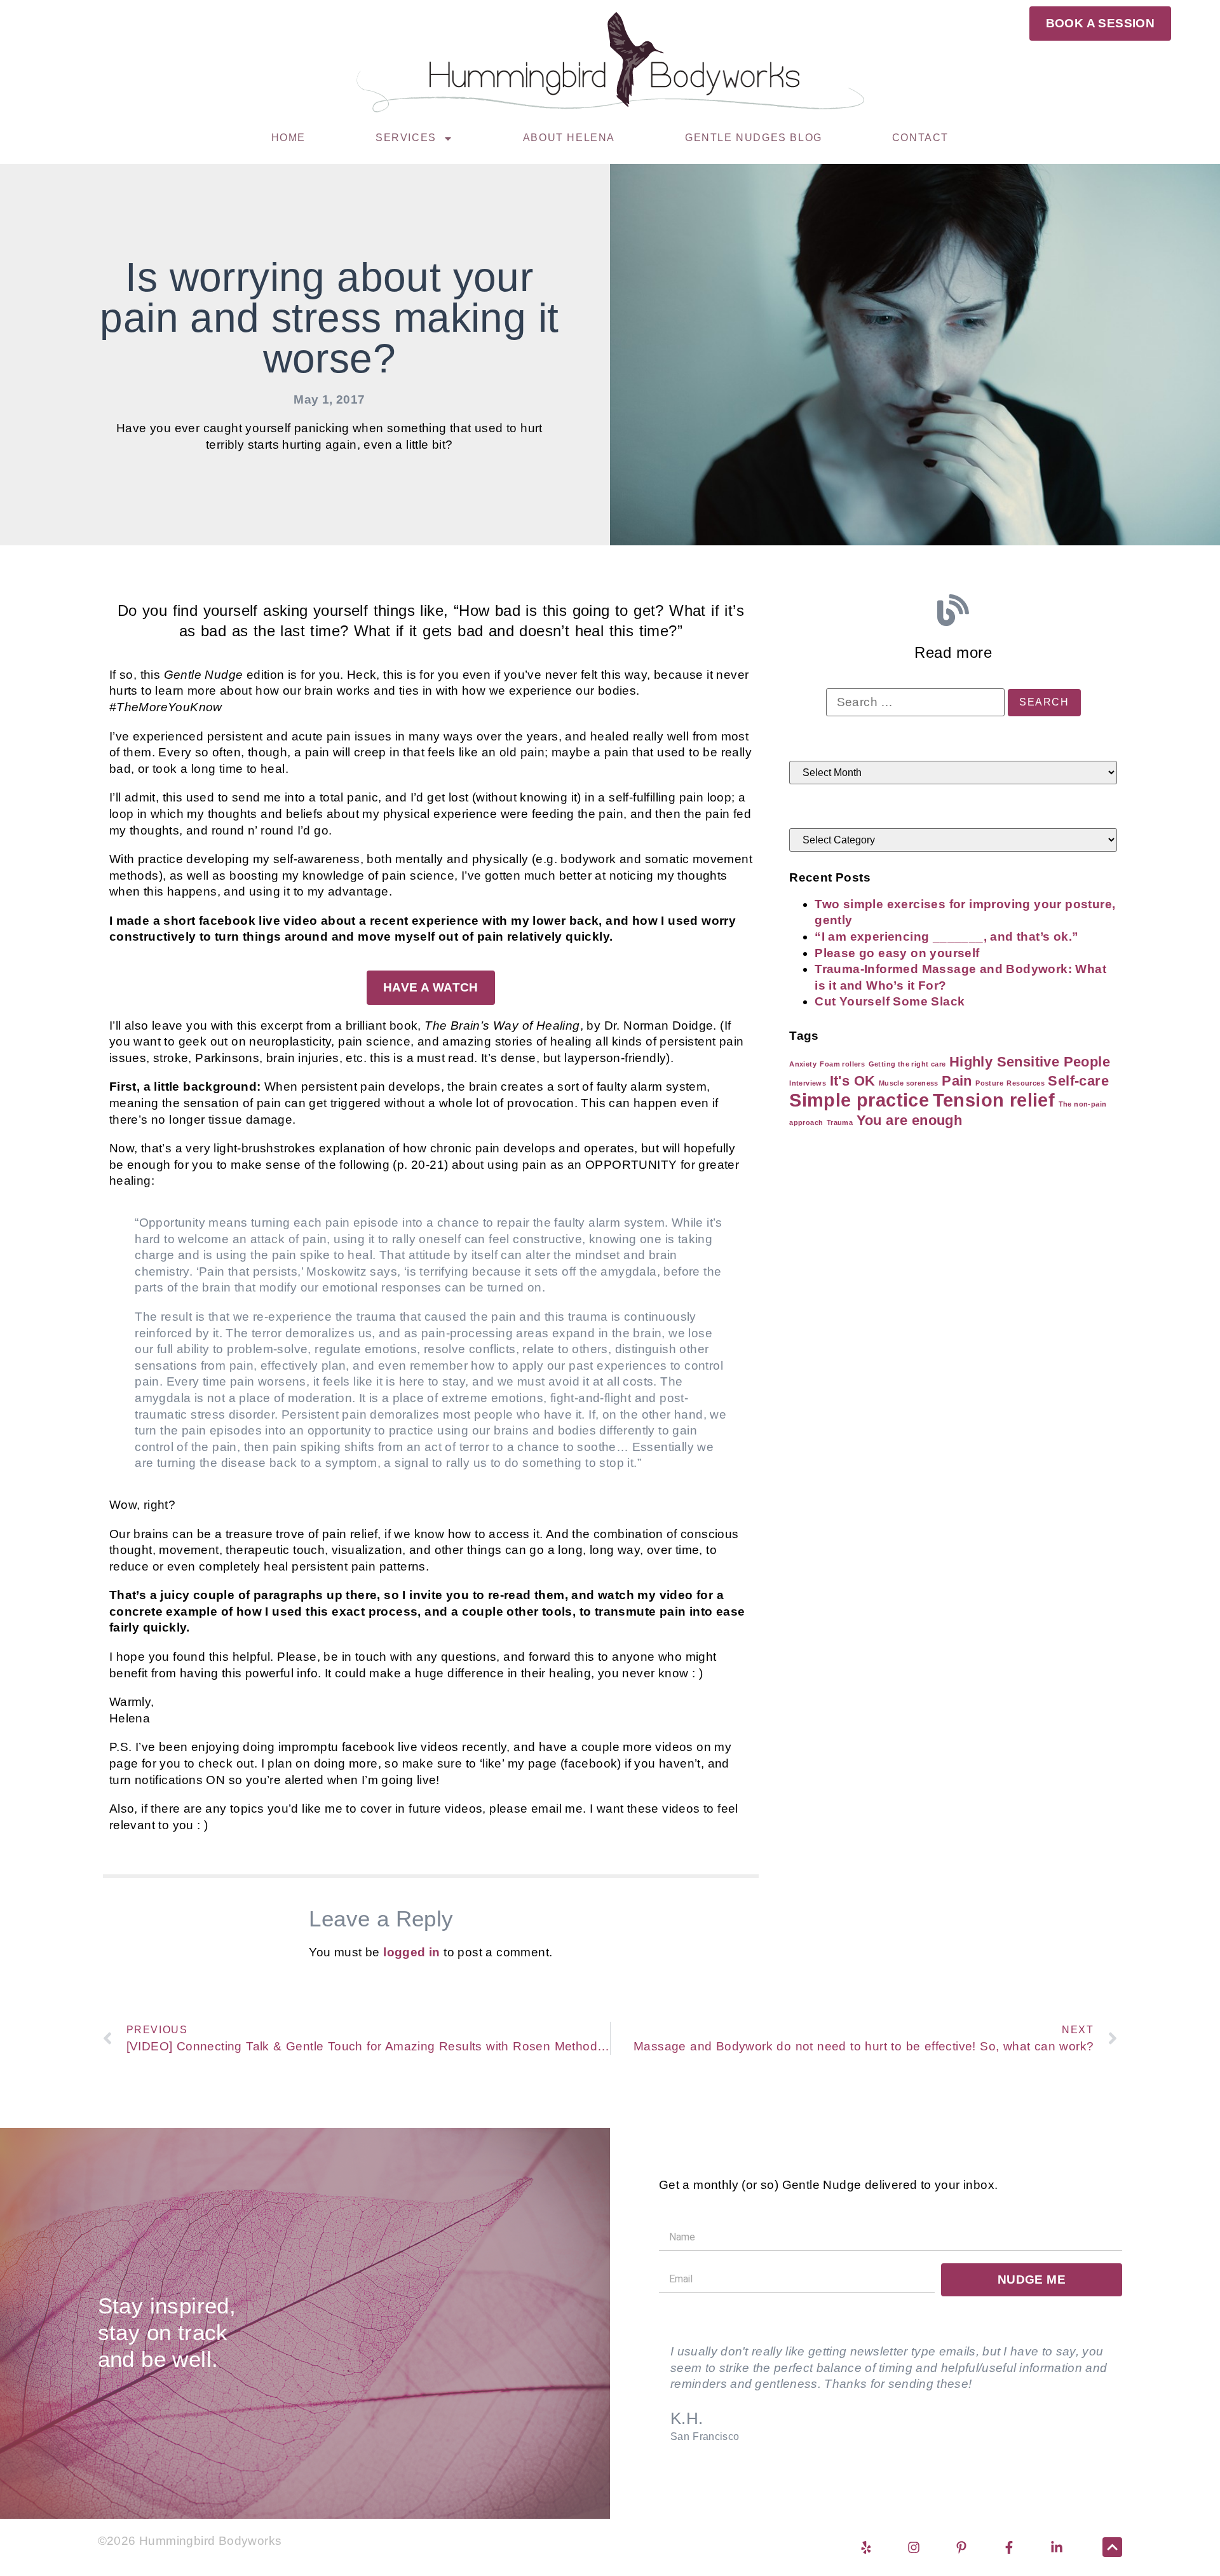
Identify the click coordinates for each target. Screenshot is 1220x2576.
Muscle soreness (909, 1083)
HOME (288, 138)
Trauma (840, 1122)
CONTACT (920, 138)
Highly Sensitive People (1030, 1062)
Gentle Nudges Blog (754, 138)
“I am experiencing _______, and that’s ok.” (946, 937)
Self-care (1078, 1081)
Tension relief (994, 1100)
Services (406, 138)
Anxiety (803, 1064)
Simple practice (859, 1100)
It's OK (853, 1081)
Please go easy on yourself (897, 953)
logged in (412, 1952)
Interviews (808, 1083)
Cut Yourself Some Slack (890, 1001)
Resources (1026, 1083)
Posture (989, 1083)
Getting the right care (907, 1064)
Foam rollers (842, 1064)
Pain (957, 1081)
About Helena (569, 138)
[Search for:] (915, 702)
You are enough (910, 1120)
